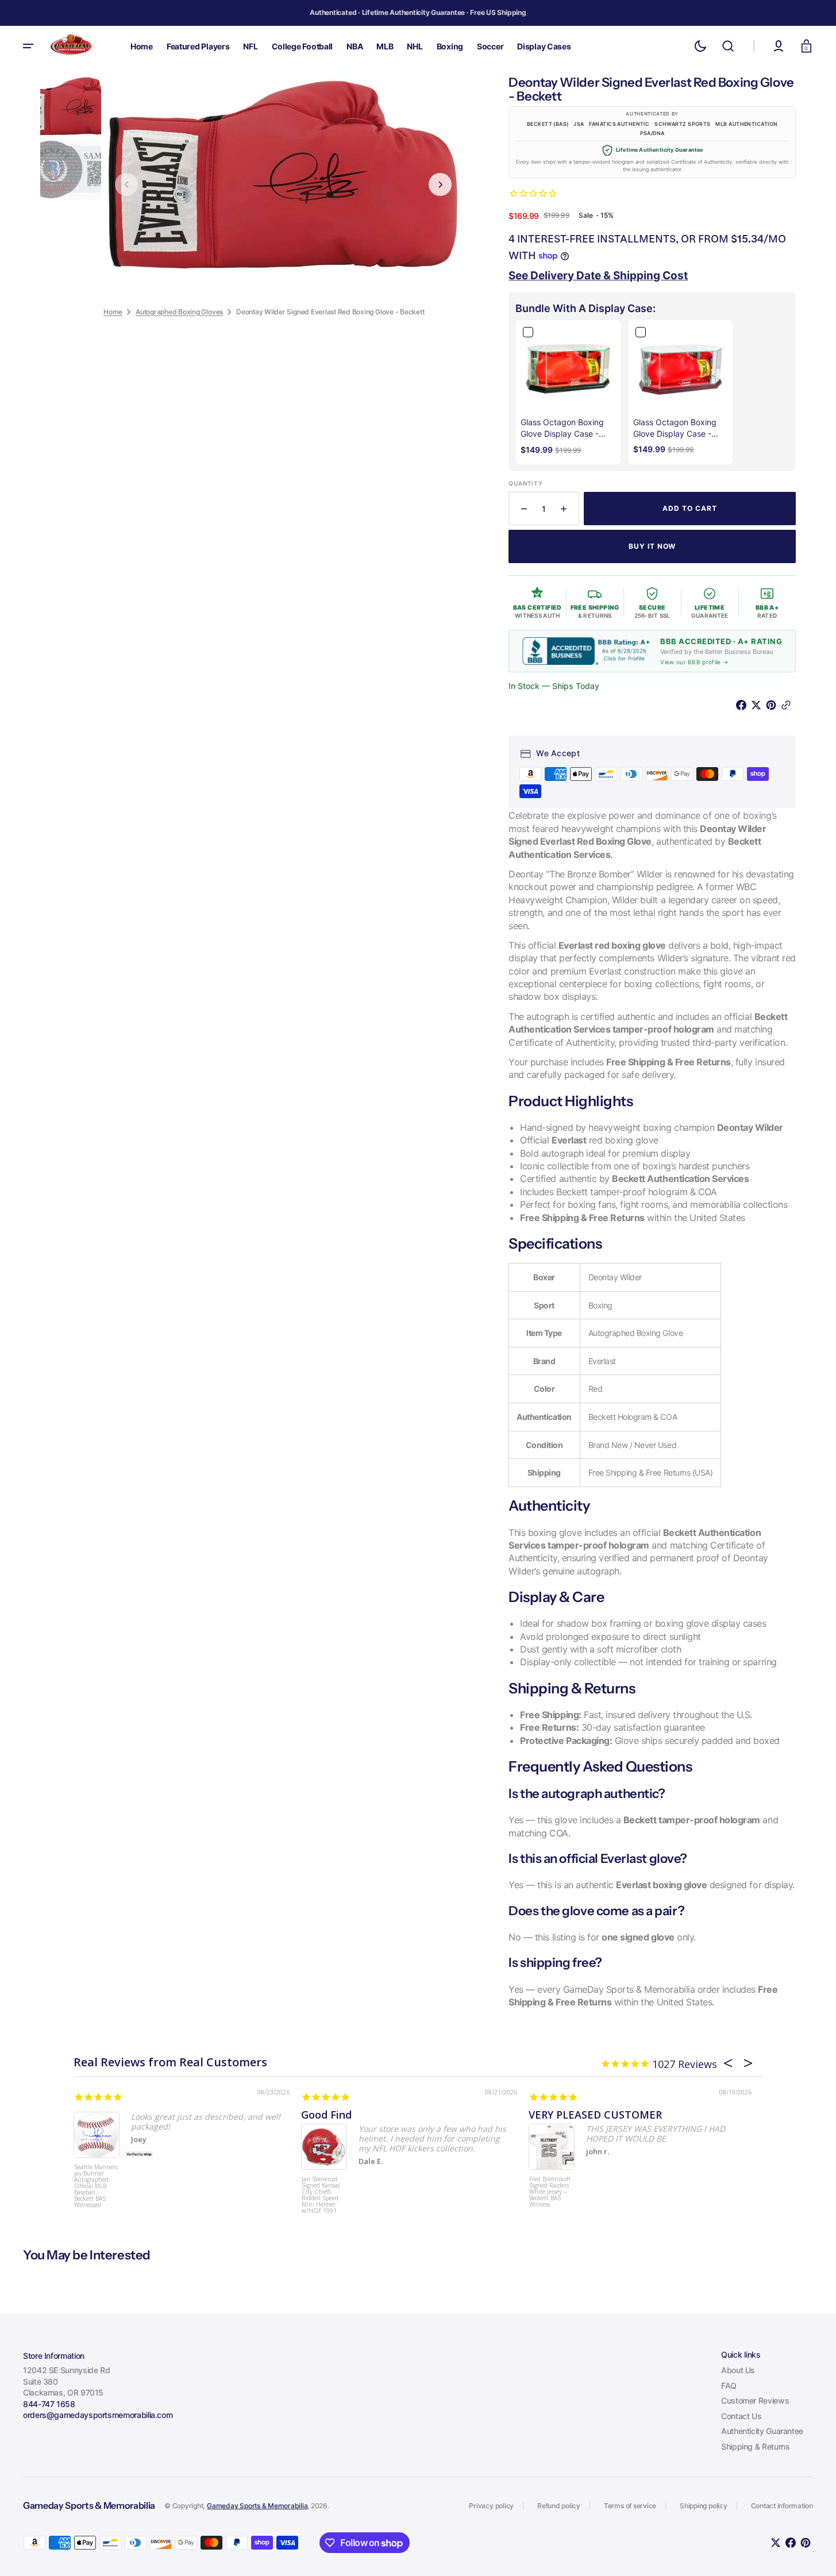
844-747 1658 (49, 2404)
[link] (568, 369)
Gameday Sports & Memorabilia (257, 2506)
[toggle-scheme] (700, 46)
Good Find (326, 2115)
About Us (738, 2370)
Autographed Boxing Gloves (179, 312)
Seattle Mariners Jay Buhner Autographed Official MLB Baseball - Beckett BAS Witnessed (96, 2186)
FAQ (729, 2386)
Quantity (525, 483)
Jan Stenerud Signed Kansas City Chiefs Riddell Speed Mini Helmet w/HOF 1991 (321, 2195)
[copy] (788, 705)
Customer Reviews (755, 2400)
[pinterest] (773, 705)
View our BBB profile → (694, 662)
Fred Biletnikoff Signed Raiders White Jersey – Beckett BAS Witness (550, 2192)
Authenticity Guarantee (762, 2431)
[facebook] (743, 705)
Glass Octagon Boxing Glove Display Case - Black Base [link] (562, 428)
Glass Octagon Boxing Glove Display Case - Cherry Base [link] (675, 428)
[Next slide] (440, 184)
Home (113, 312)
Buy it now (652, 546)
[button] (728, 46)
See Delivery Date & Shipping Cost (598, 276)
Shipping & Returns (756, 2446)
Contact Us (741, 2416)
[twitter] (758, 705)
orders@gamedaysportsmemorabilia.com (98, 2415)
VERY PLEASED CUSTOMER (595, 2115)
